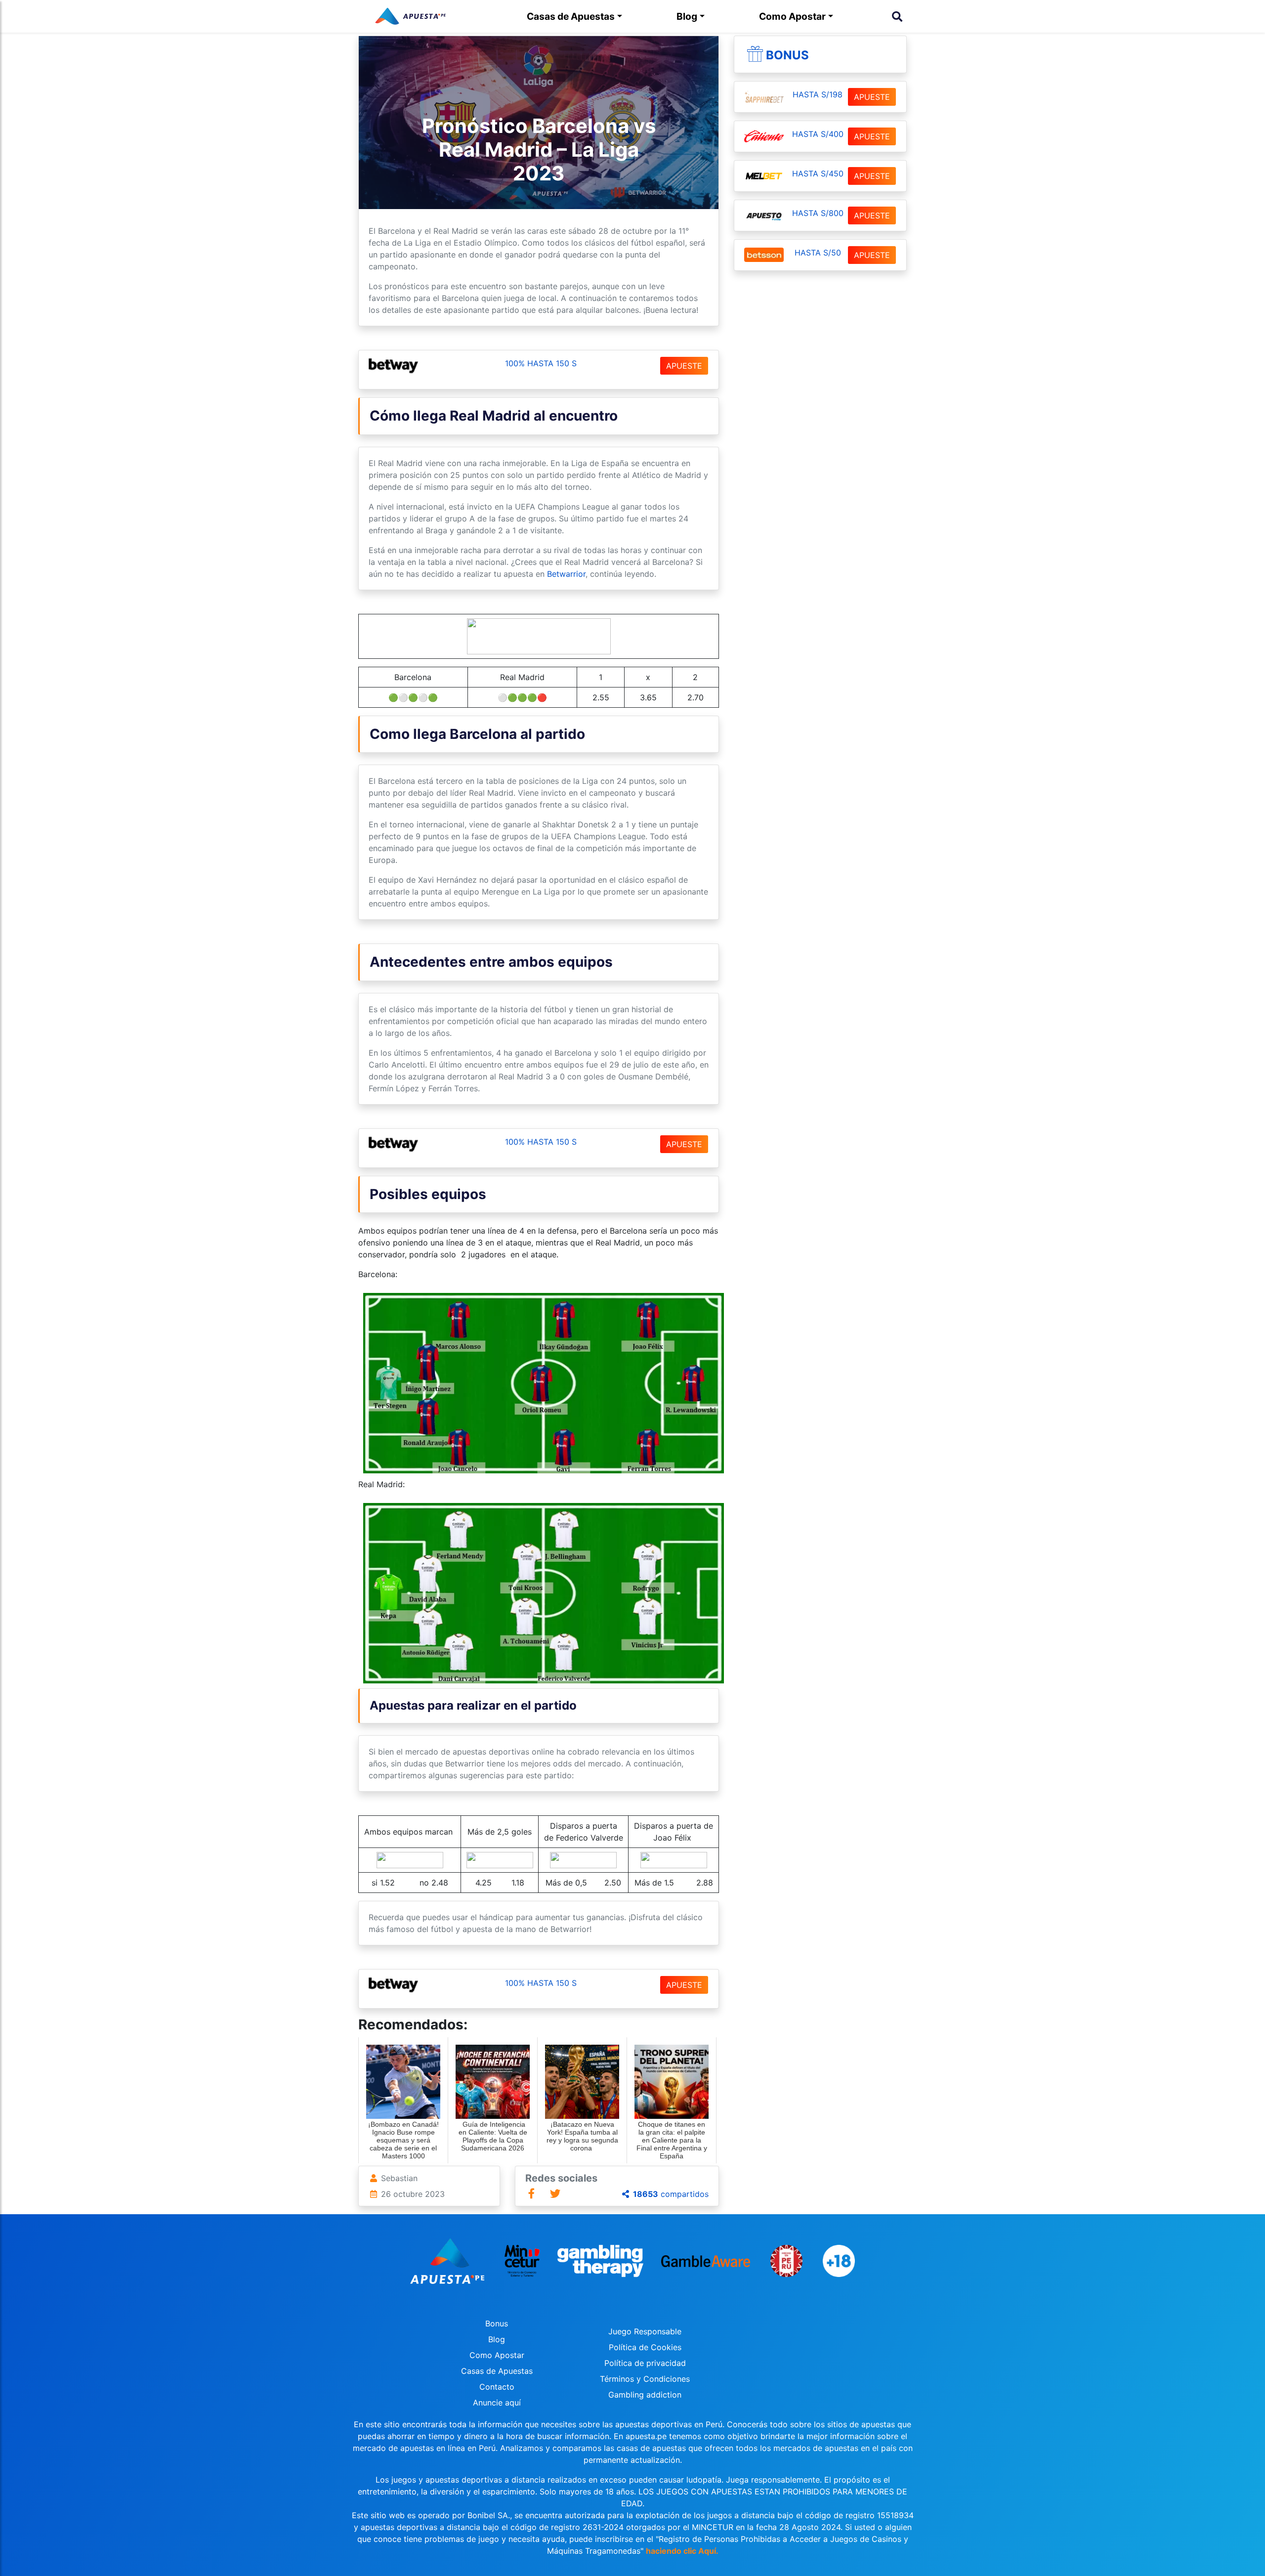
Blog (687, 16)
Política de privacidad (645, 2363)
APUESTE (684, 366)
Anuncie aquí (497, 2403)
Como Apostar (792, 16)
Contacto (497, 2387)
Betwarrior (566, 574)
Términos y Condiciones (645, 2379)
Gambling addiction (645, 2395)
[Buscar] (897, 16)
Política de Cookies (645, 2347)
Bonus (787, 55)
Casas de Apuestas (571, 16)
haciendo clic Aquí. (682, 2551)
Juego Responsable (645, 2331)
